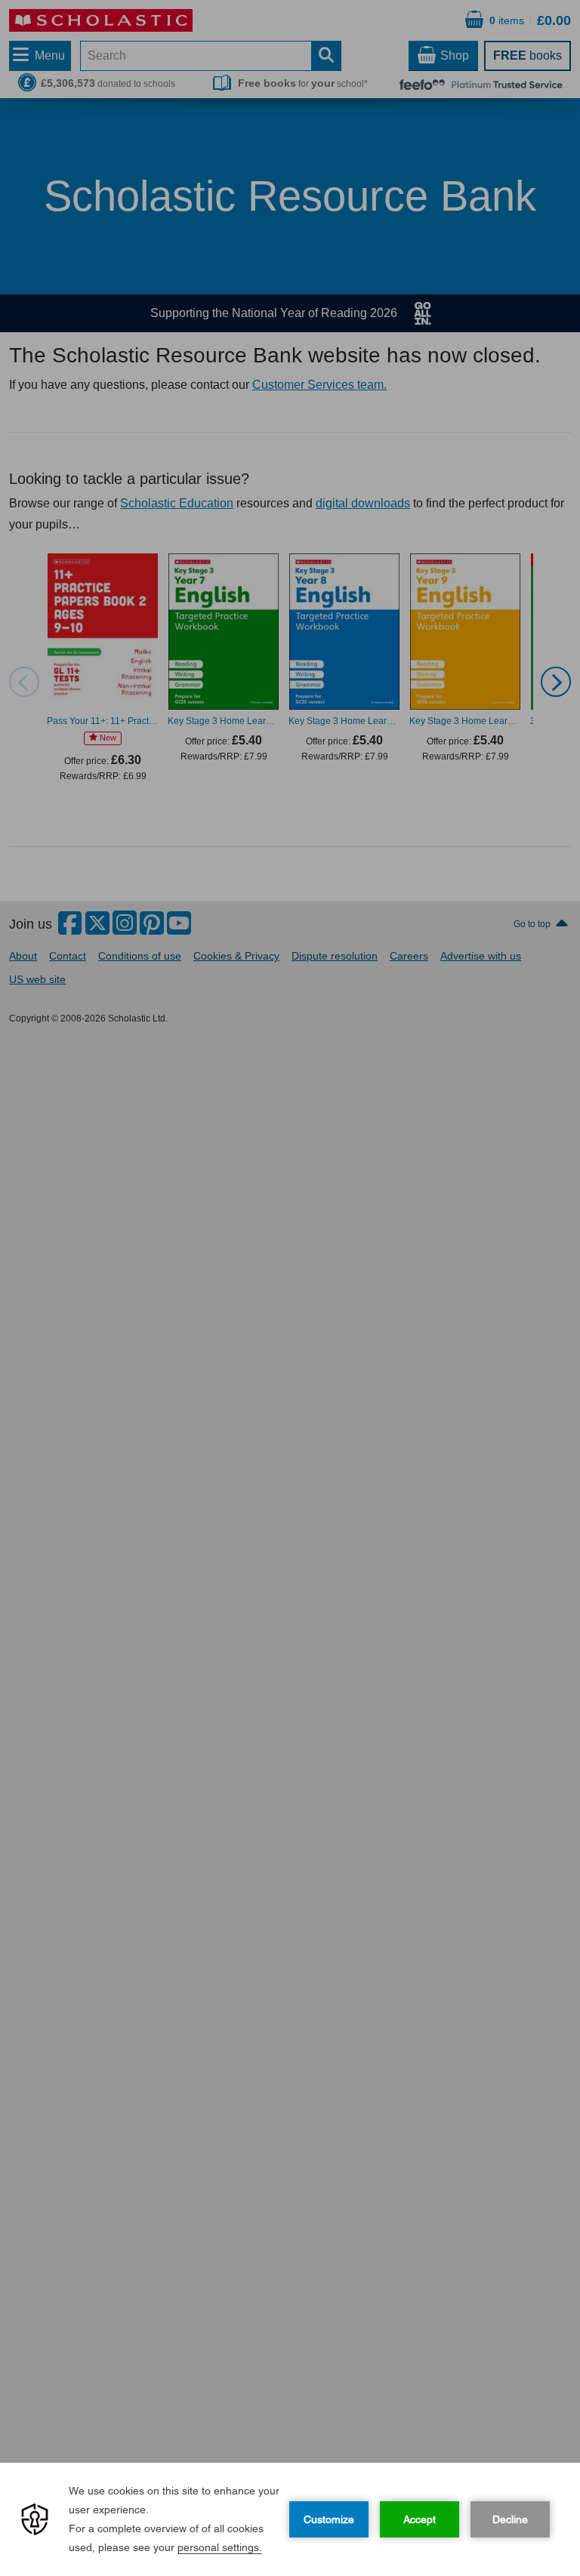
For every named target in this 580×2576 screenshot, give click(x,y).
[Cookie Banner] (290, 2519)
